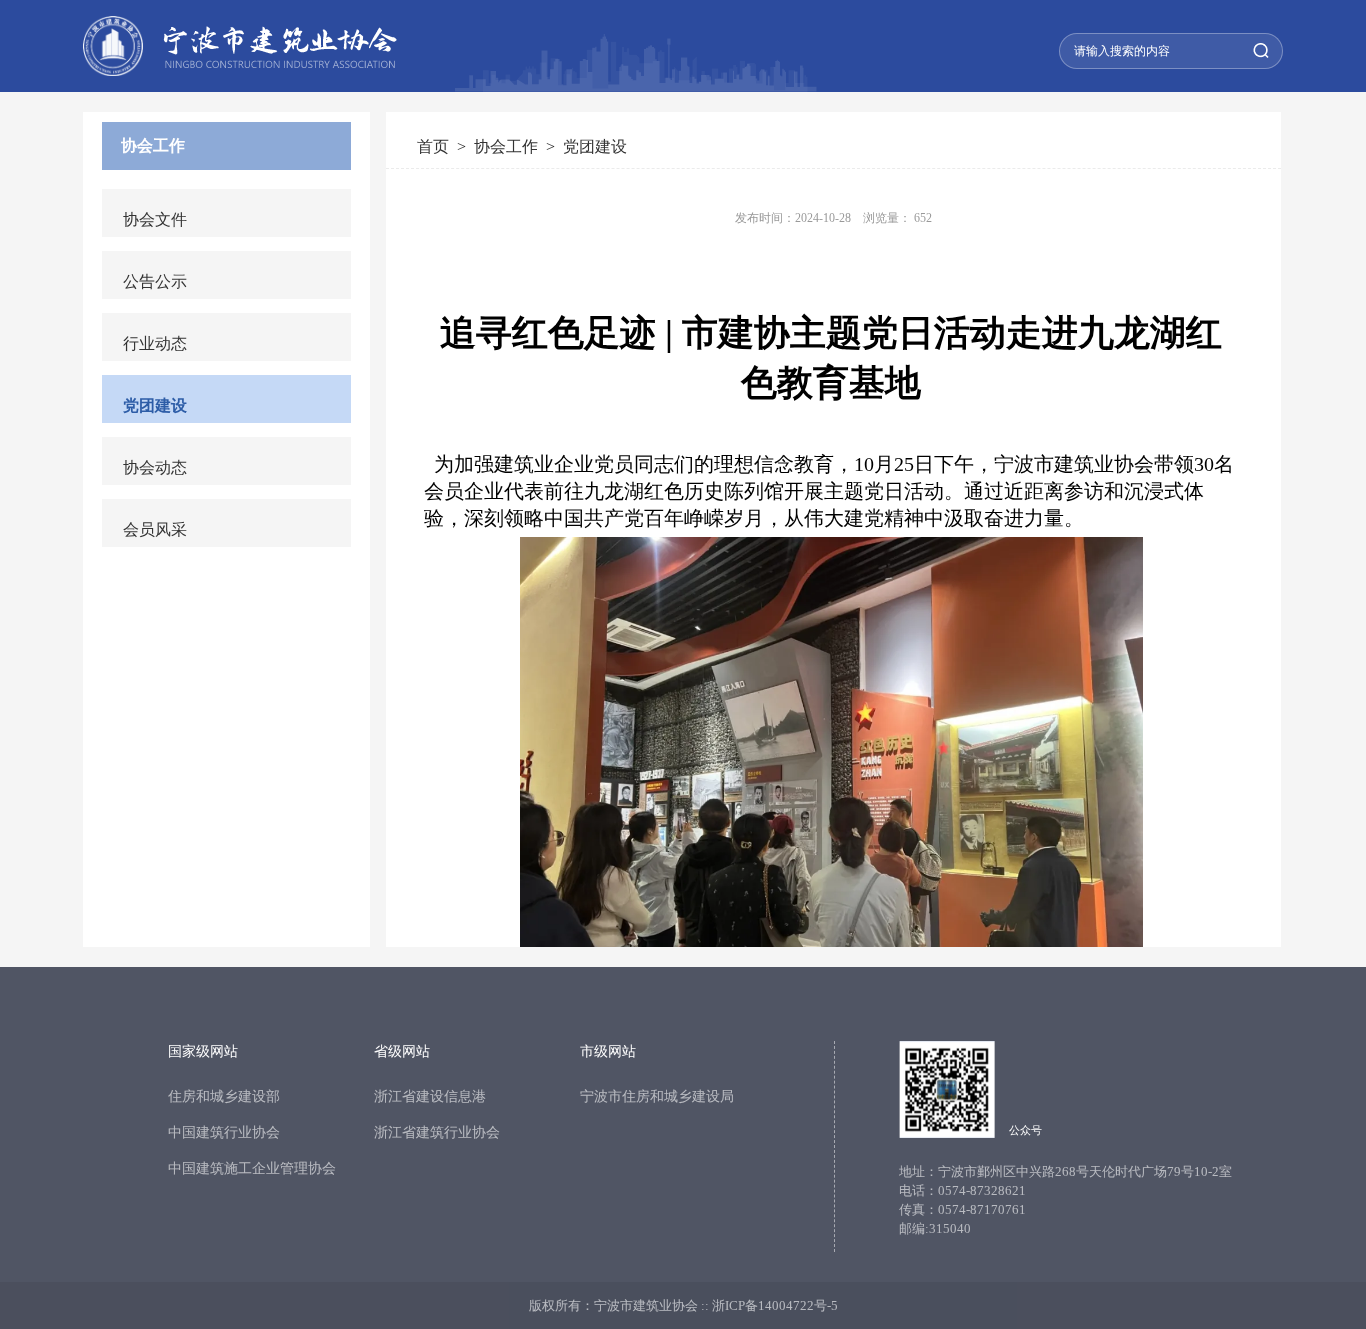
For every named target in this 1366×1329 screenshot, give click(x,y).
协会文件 (155, 219)
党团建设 (155, 405)
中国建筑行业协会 (224, 1132)
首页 (433, 146)
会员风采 (155, 529)
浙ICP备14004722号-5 (775, 1305)
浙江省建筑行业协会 (437, 1132)
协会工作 (153, 145)
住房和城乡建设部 (224, 1096)
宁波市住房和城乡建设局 (657, 1096)
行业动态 (155, 343)
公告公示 (155, 281)
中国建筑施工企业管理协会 (252, 1168)
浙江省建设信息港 (430, 1096)
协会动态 (155, 467)
